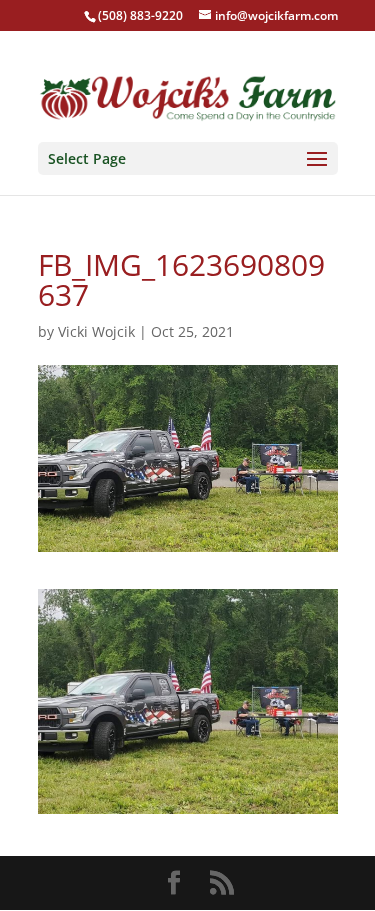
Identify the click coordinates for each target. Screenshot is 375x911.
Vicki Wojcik (96, 331)
